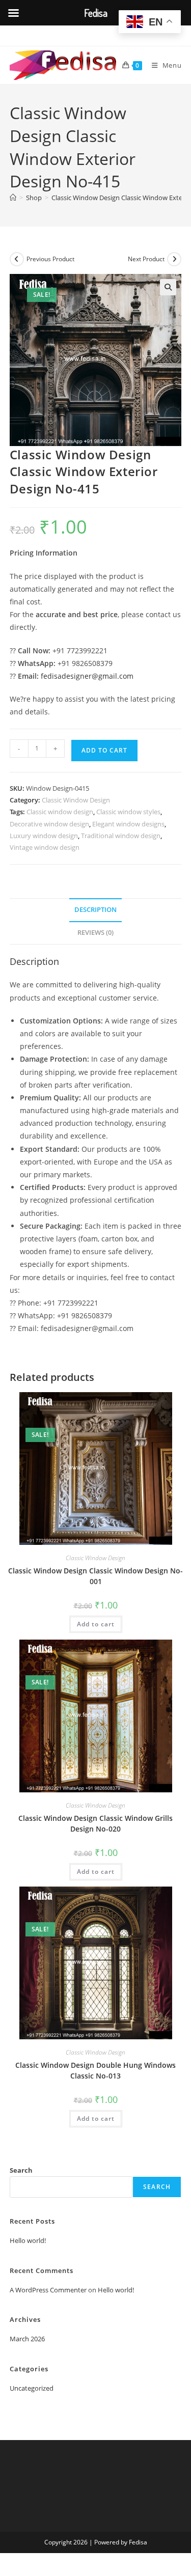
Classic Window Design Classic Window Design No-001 (95, 1576)
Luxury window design (44, 836)
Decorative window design (49, 824)
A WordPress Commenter (48, 2290)
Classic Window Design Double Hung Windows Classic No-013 (95, 2070)
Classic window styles (128, 812)
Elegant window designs (128, 824)
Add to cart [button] (96, 1624)
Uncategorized (32, 2388)
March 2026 (27, 2339)
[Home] (13, 198)
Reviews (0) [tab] (95, 933)
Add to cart (104, 750)
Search (21, 2170)
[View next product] (174, 259)
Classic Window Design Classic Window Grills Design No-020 (95, 1823)
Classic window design (60, 812)
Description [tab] (95, 910)
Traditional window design (121, 836)
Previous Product (50, 259)
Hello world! (28, 2240)
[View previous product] (17, 259)
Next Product (146, 259)
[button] (168, 287)
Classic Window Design (76, 800)
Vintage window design (45, 847)
